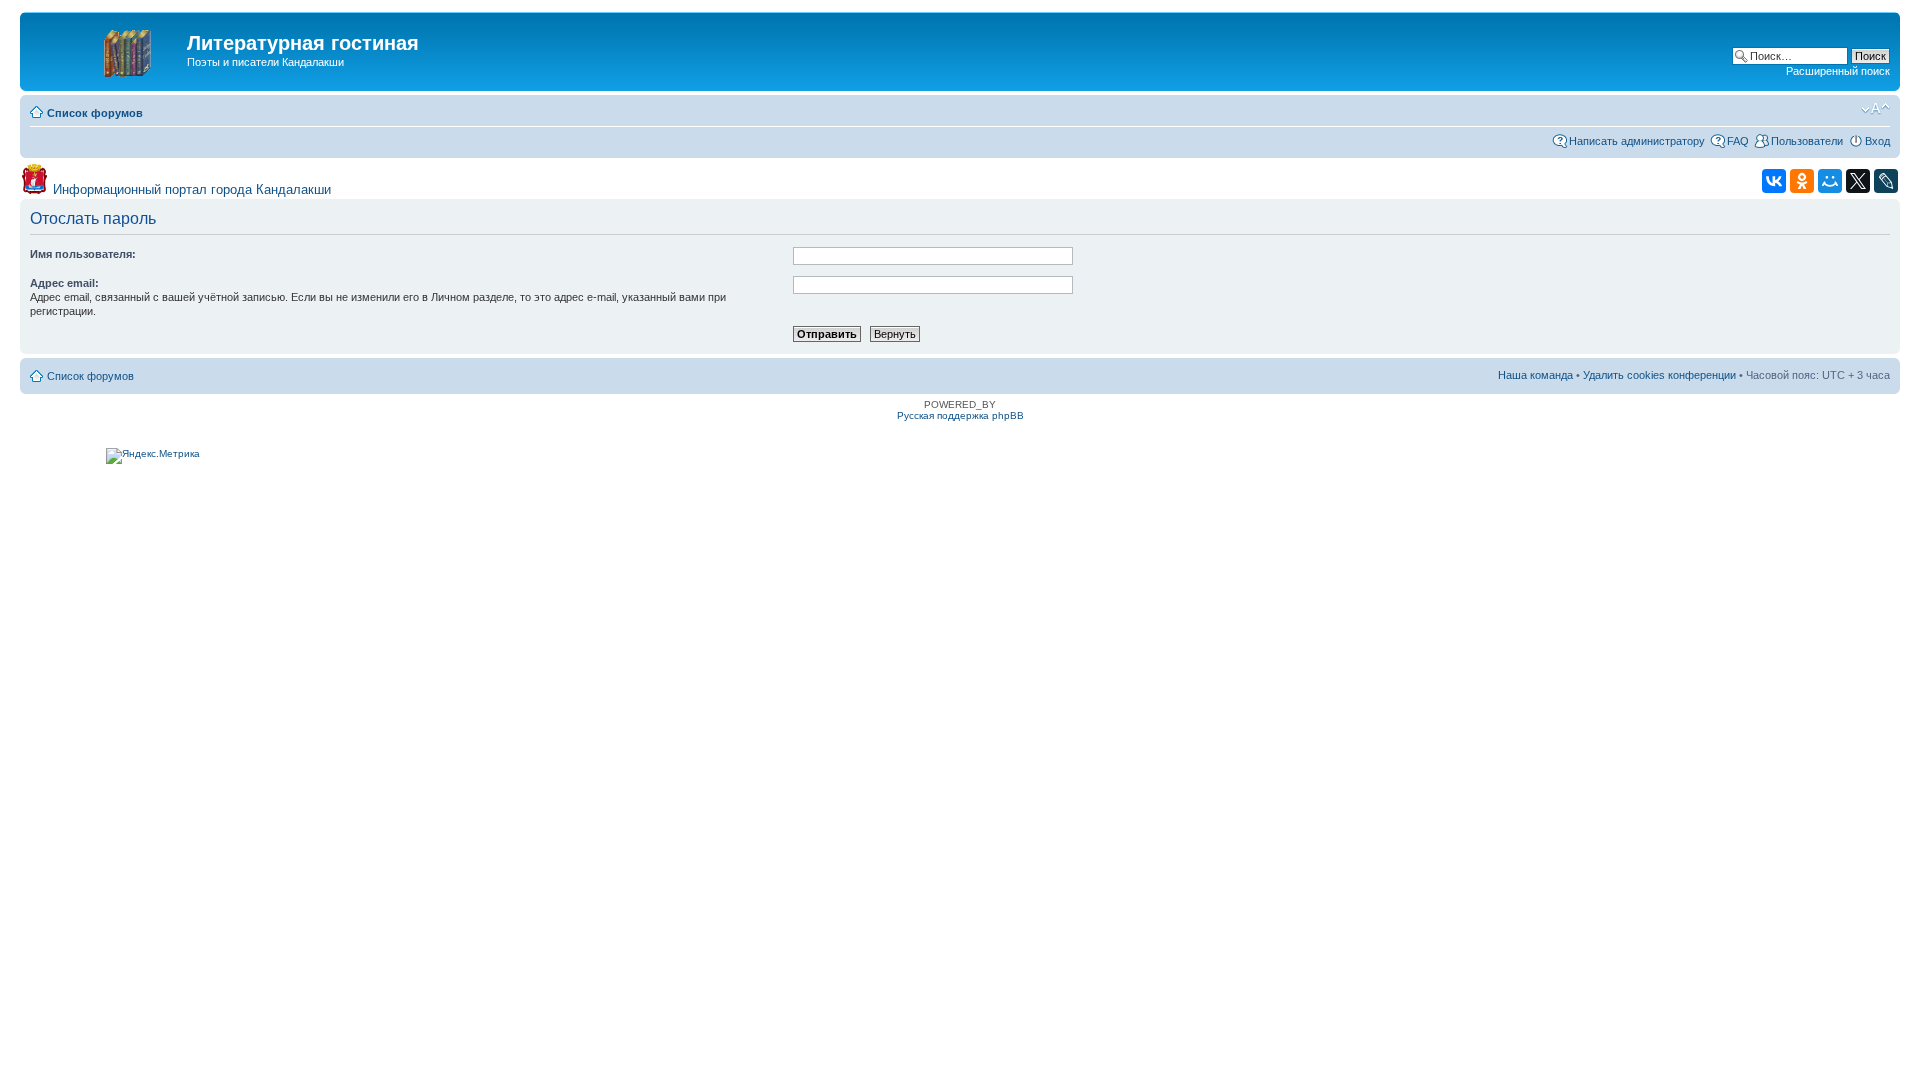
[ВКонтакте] (1774, 181)
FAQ (1738, 141)
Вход (1877, 141)
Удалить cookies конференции (1659, 375)
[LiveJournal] (1886, 181)
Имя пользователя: (83, 254)
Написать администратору (1637, 141)
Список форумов (95, 113)
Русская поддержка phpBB (960, 415)
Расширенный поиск (1838, 71)
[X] (1858, 181)
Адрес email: (64, 283)
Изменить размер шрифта (1875, 109)
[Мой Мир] (1830, 181)
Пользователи (1807, 141)
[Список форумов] (106, 49)
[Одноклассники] (1802, 181)
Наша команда (1535, 375)
